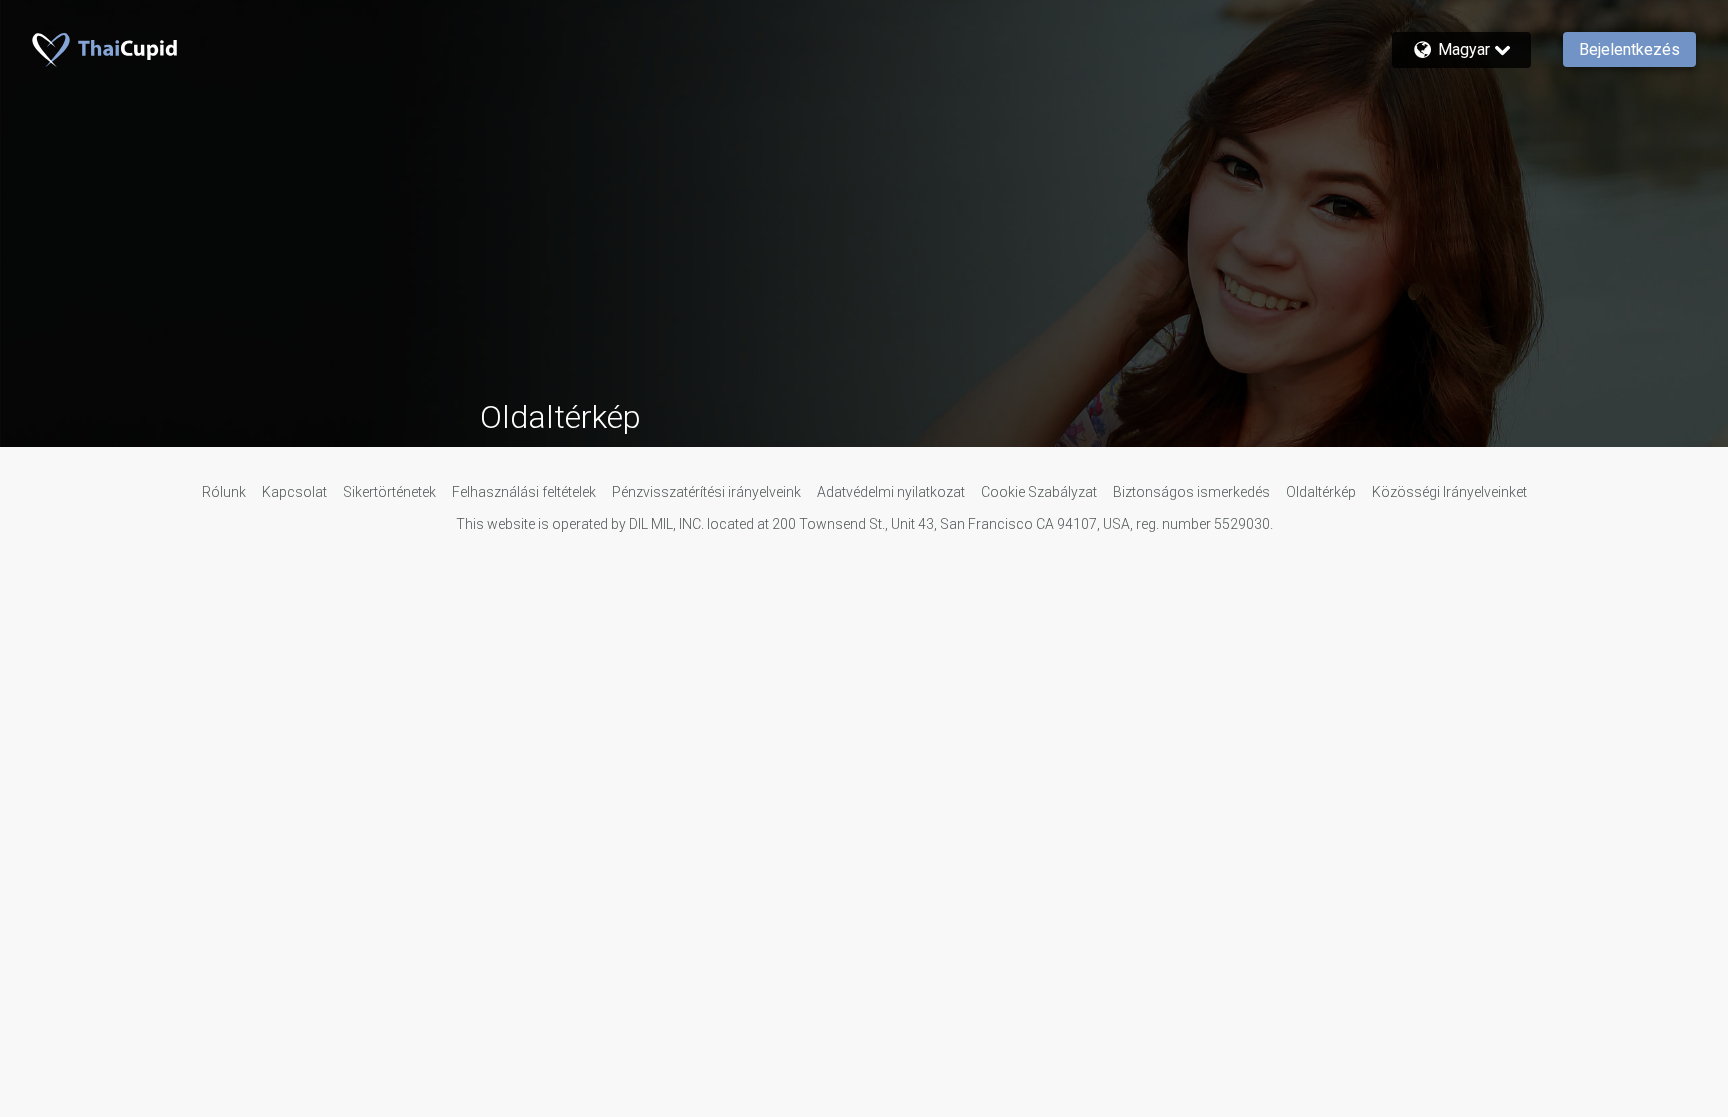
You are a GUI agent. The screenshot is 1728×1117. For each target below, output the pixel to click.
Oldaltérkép (1321, 492)
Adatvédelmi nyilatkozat (891, 492)
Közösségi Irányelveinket (1449, 492)
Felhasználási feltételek (524, 492)
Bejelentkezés (1629, 49)
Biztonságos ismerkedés (1191, 492)
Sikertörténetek (389, 492)
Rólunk (224, 492)
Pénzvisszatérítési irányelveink (706, 492)
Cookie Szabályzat (1039, 492)
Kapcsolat (294, 492)
